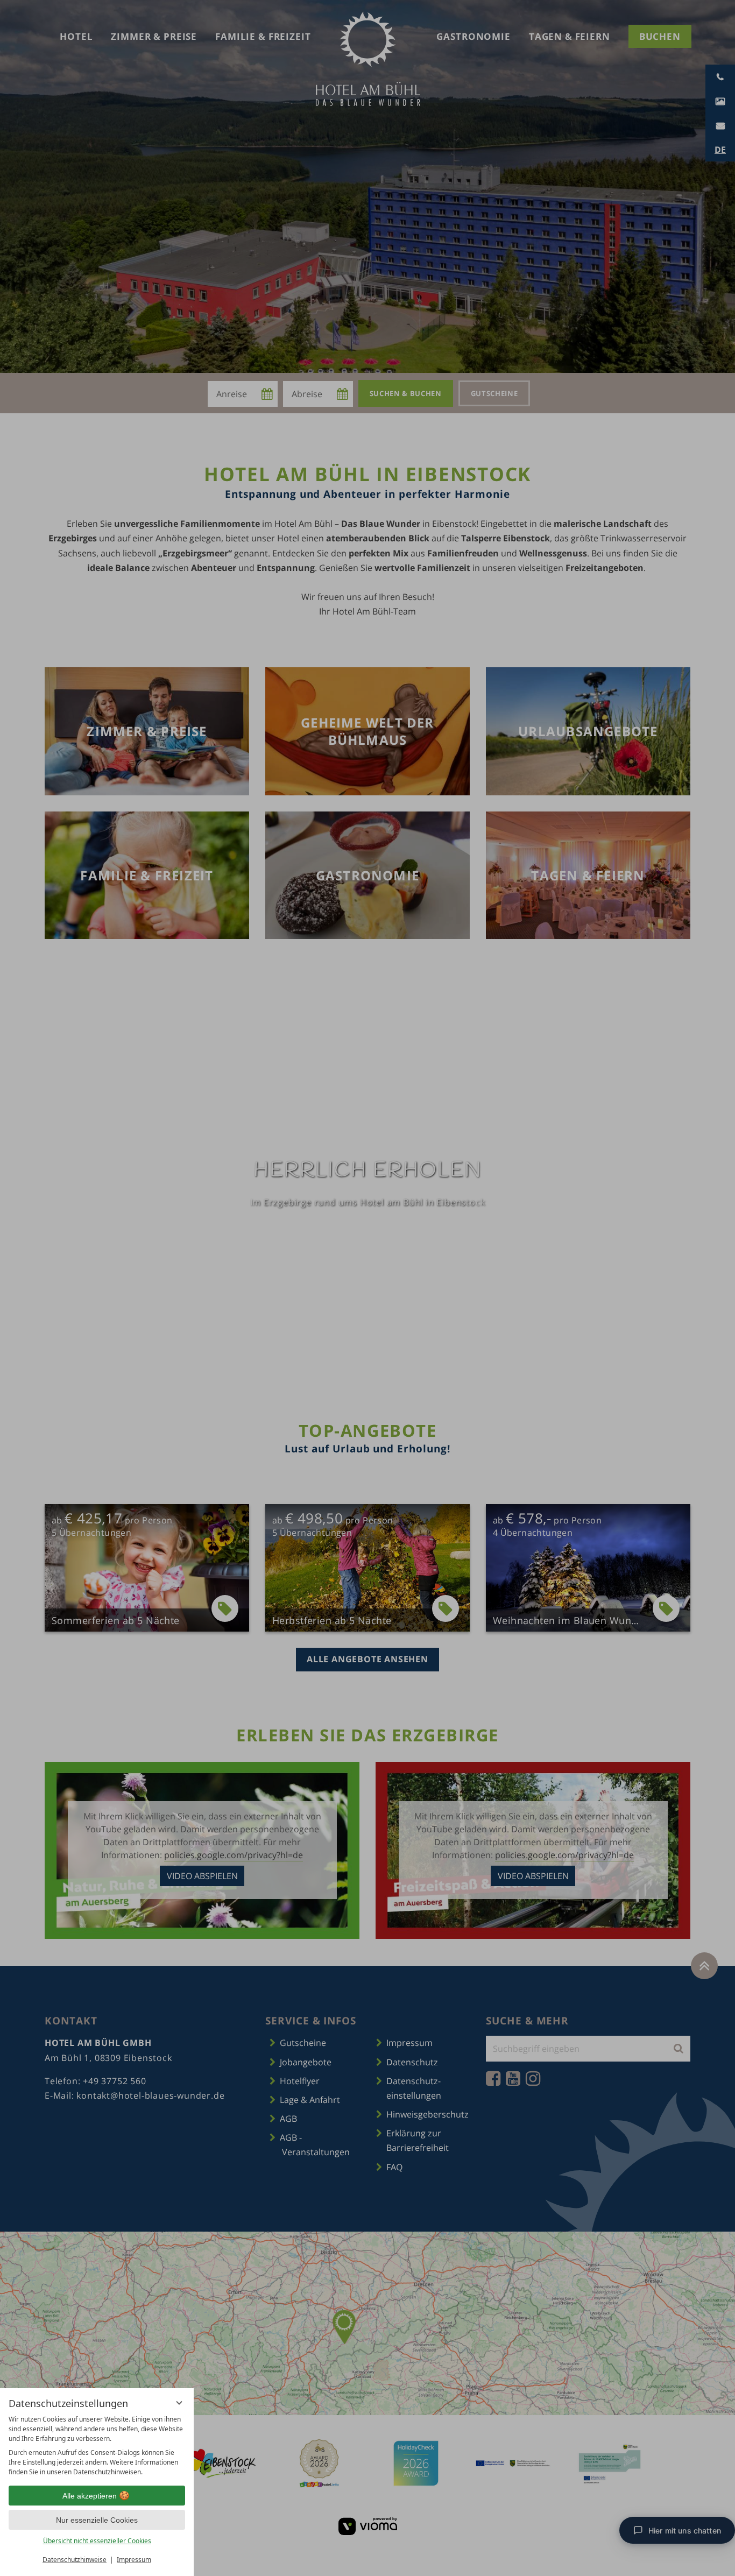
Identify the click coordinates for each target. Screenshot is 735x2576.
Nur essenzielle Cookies (97, 2520)
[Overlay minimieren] (179, 2403)
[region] (97, 2446)
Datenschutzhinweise (75, 2560)
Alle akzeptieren (90, 2496)
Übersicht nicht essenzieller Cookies (97, 2541)
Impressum (134, 2560)
